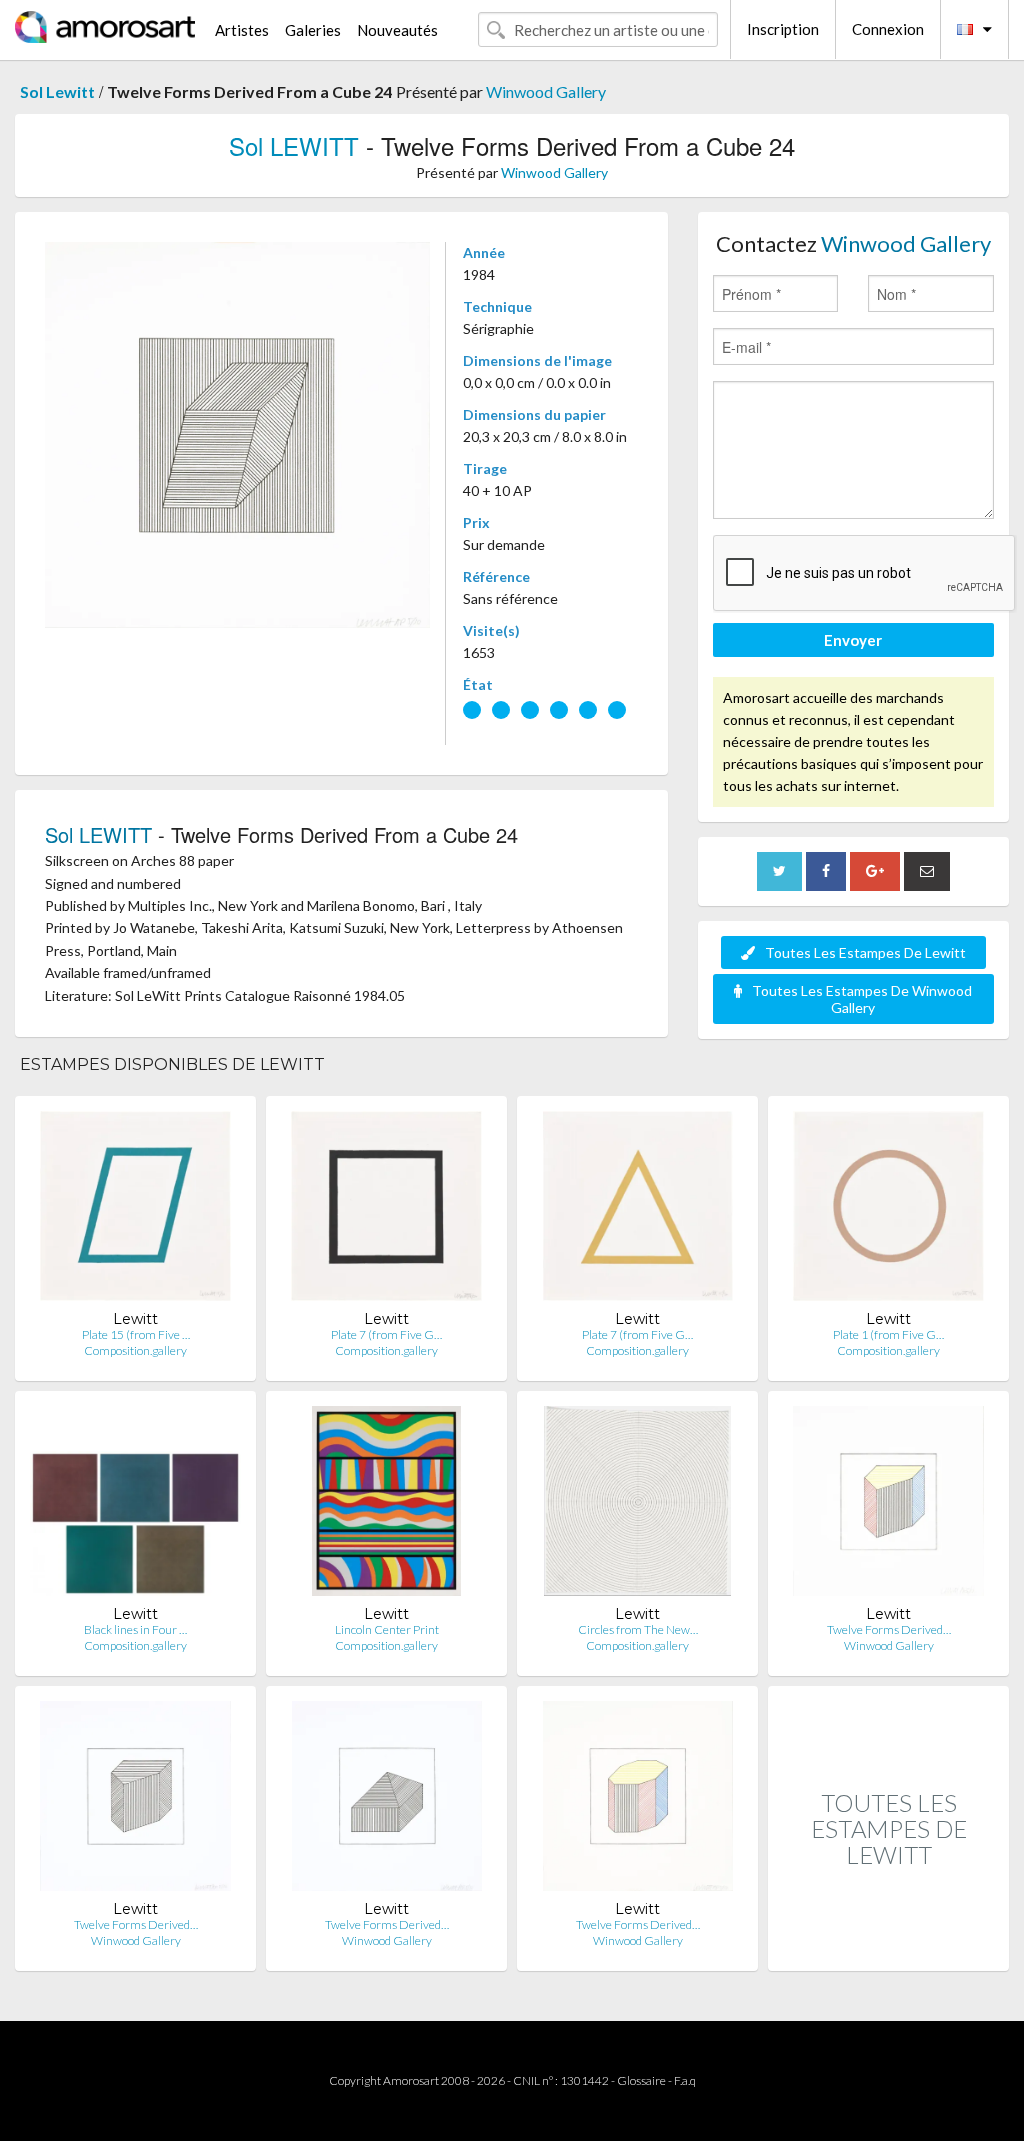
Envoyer (853, 640)
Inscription (783, 29)
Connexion (888, 29)
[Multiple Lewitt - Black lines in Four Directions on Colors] (135, 1505)
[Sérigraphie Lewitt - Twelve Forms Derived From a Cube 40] (135, 1800)
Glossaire (641, 2080)
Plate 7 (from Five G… (386, 1334)
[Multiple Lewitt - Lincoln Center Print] (387, 1505)
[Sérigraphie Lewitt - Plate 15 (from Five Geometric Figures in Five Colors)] (135, 1210)
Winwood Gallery (546, 91)
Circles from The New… (638, 1629)
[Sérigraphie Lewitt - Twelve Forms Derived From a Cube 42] (387, 1800)
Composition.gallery (135, 1350)
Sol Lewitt (57, 91)
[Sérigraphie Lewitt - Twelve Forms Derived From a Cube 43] (638, 1800)
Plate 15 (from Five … (136, 1334)
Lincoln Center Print (387, 1629)
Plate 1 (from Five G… (888, 1334)
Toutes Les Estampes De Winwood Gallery (862, 999)
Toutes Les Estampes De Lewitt (865, 952)
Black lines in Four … (135, 1629)
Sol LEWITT (294, 145)
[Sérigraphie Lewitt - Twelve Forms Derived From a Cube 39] (888, 1505)
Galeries (313, 30)
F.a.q (685, 2080)
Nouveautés (397, 30)
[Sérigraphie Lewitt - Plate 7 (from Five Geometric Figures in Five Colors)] (386, 1210)
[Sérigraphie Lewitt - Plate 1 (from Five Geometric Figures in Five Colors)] (888, 1210)
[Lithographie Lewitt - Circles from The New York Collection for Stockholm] (637, 1505)
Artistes (242, 30)
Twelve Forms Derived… (889, 1629)
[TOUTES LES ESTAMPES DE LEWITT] (888, 1949)
